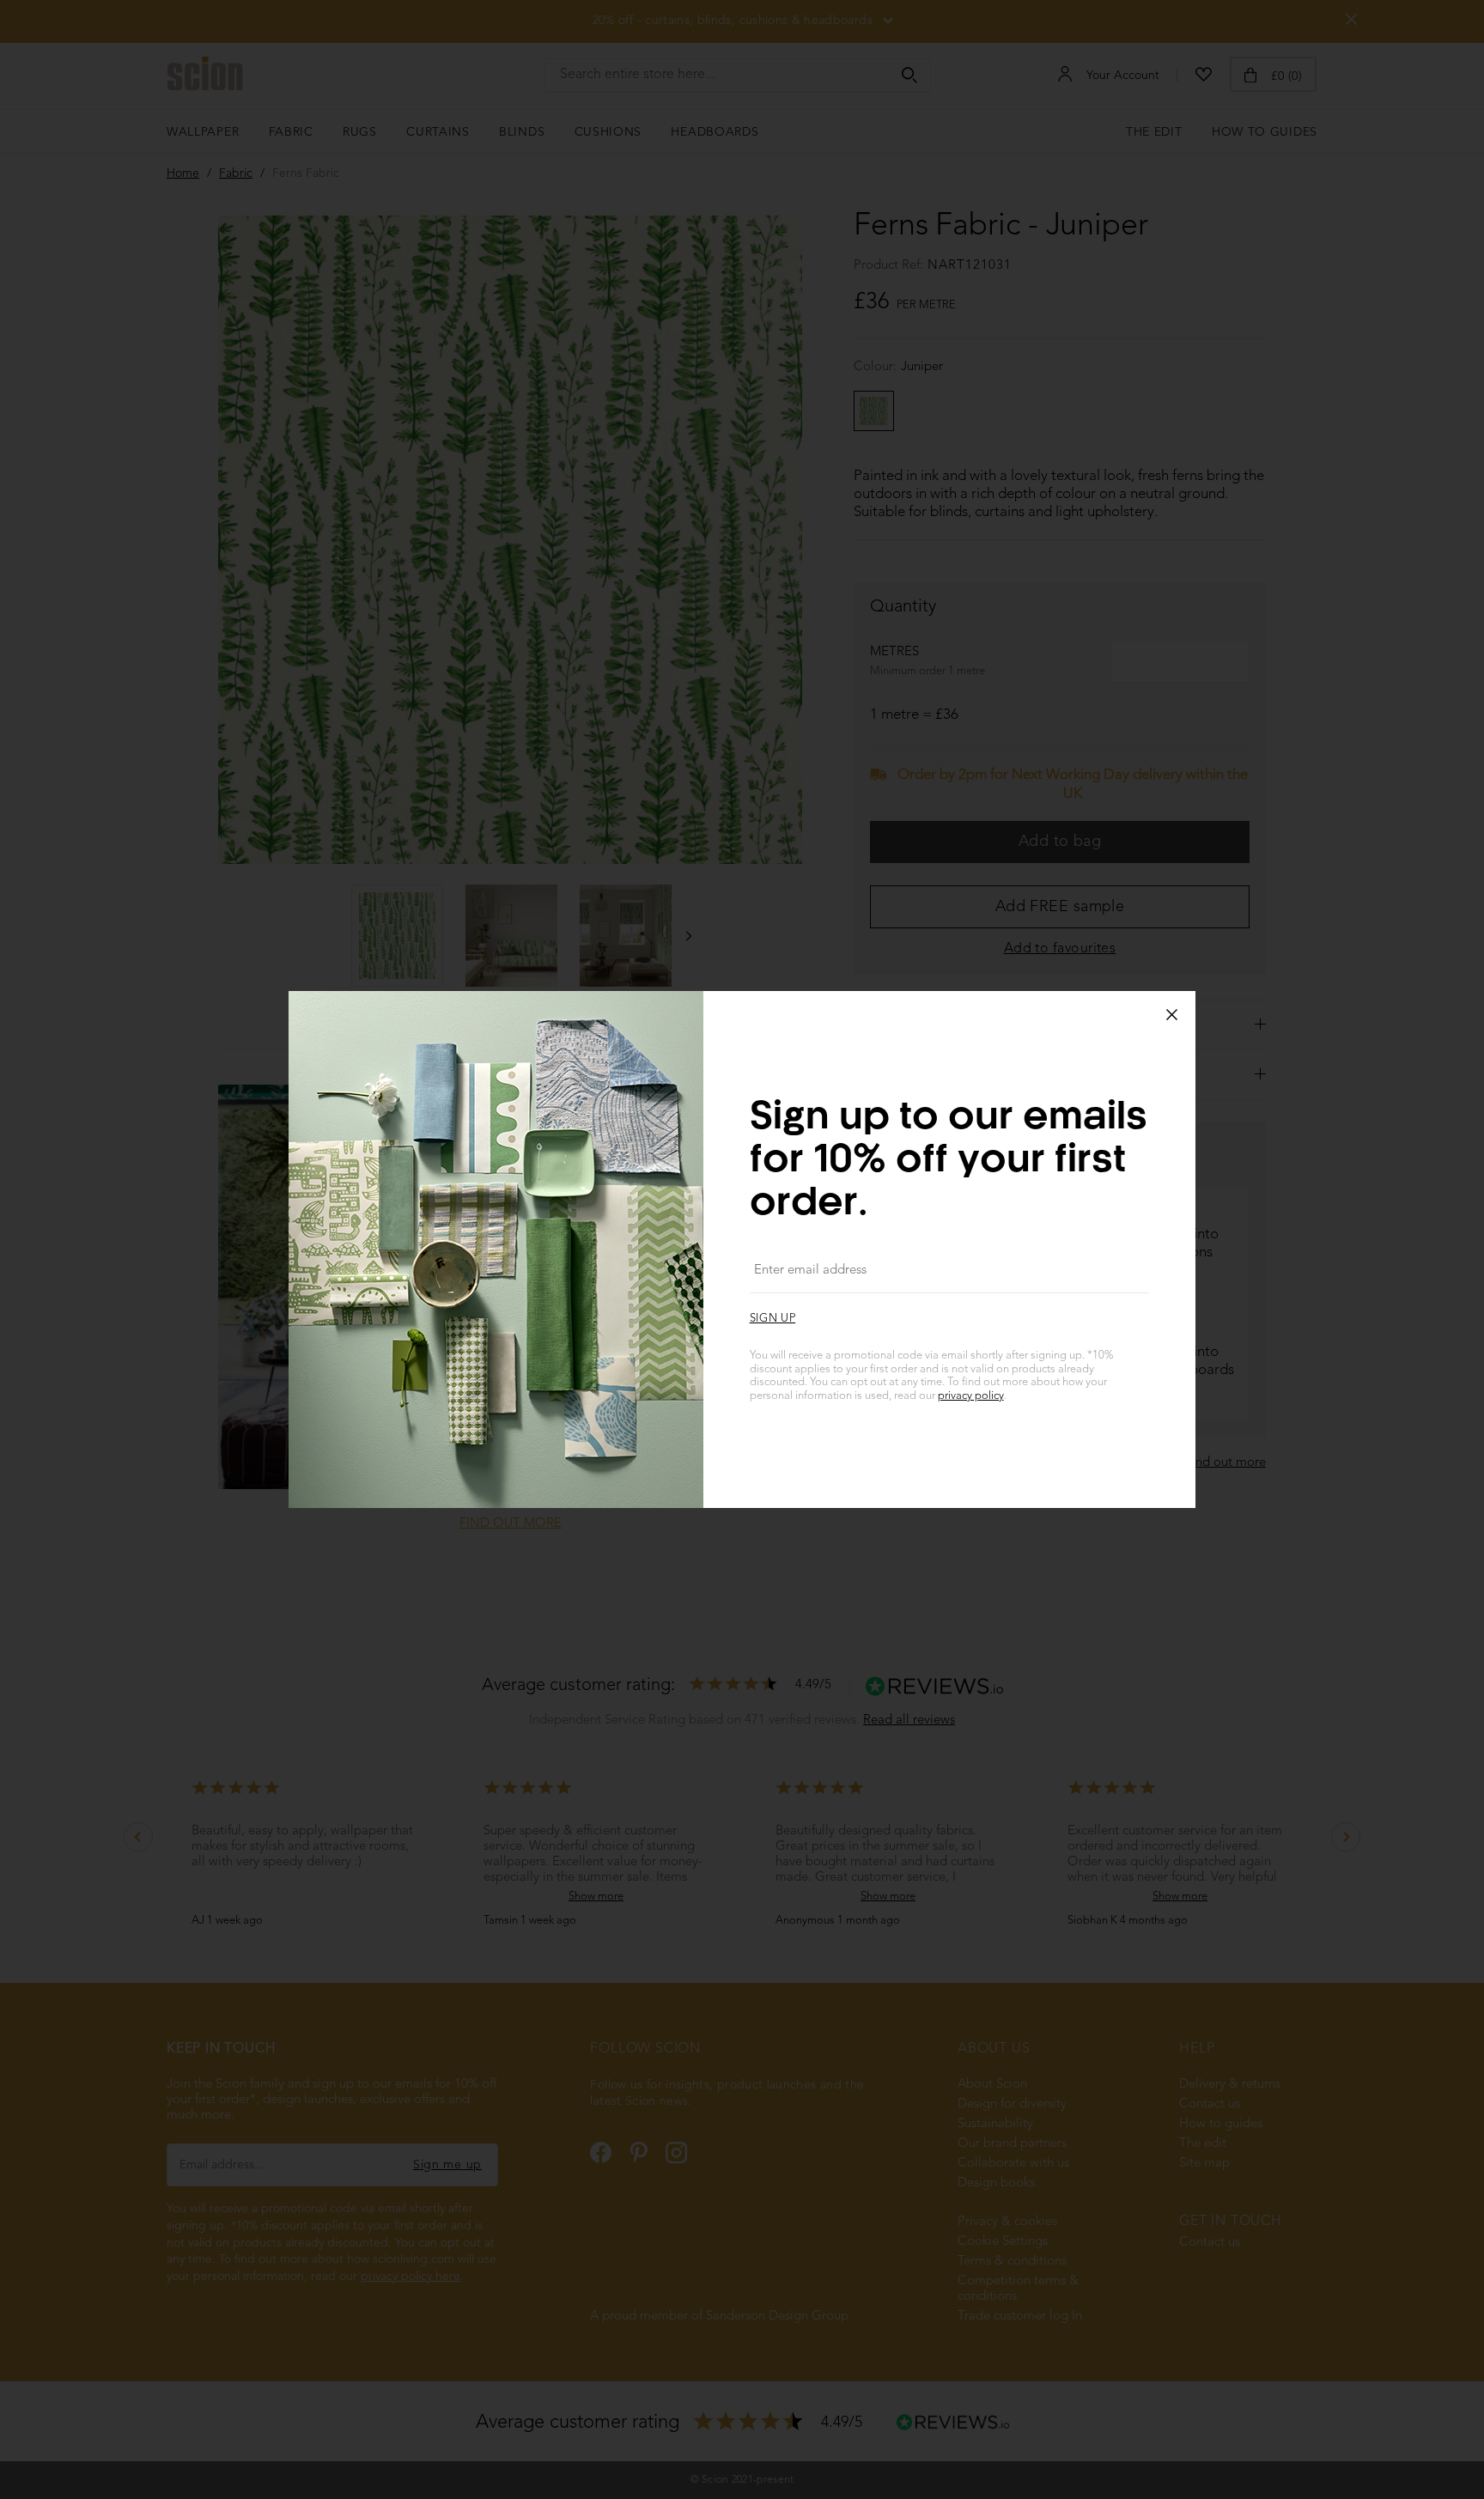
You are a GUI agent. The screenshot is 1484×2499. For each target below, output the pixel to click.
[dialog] (742, 1249)
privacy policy (971, 1396)
